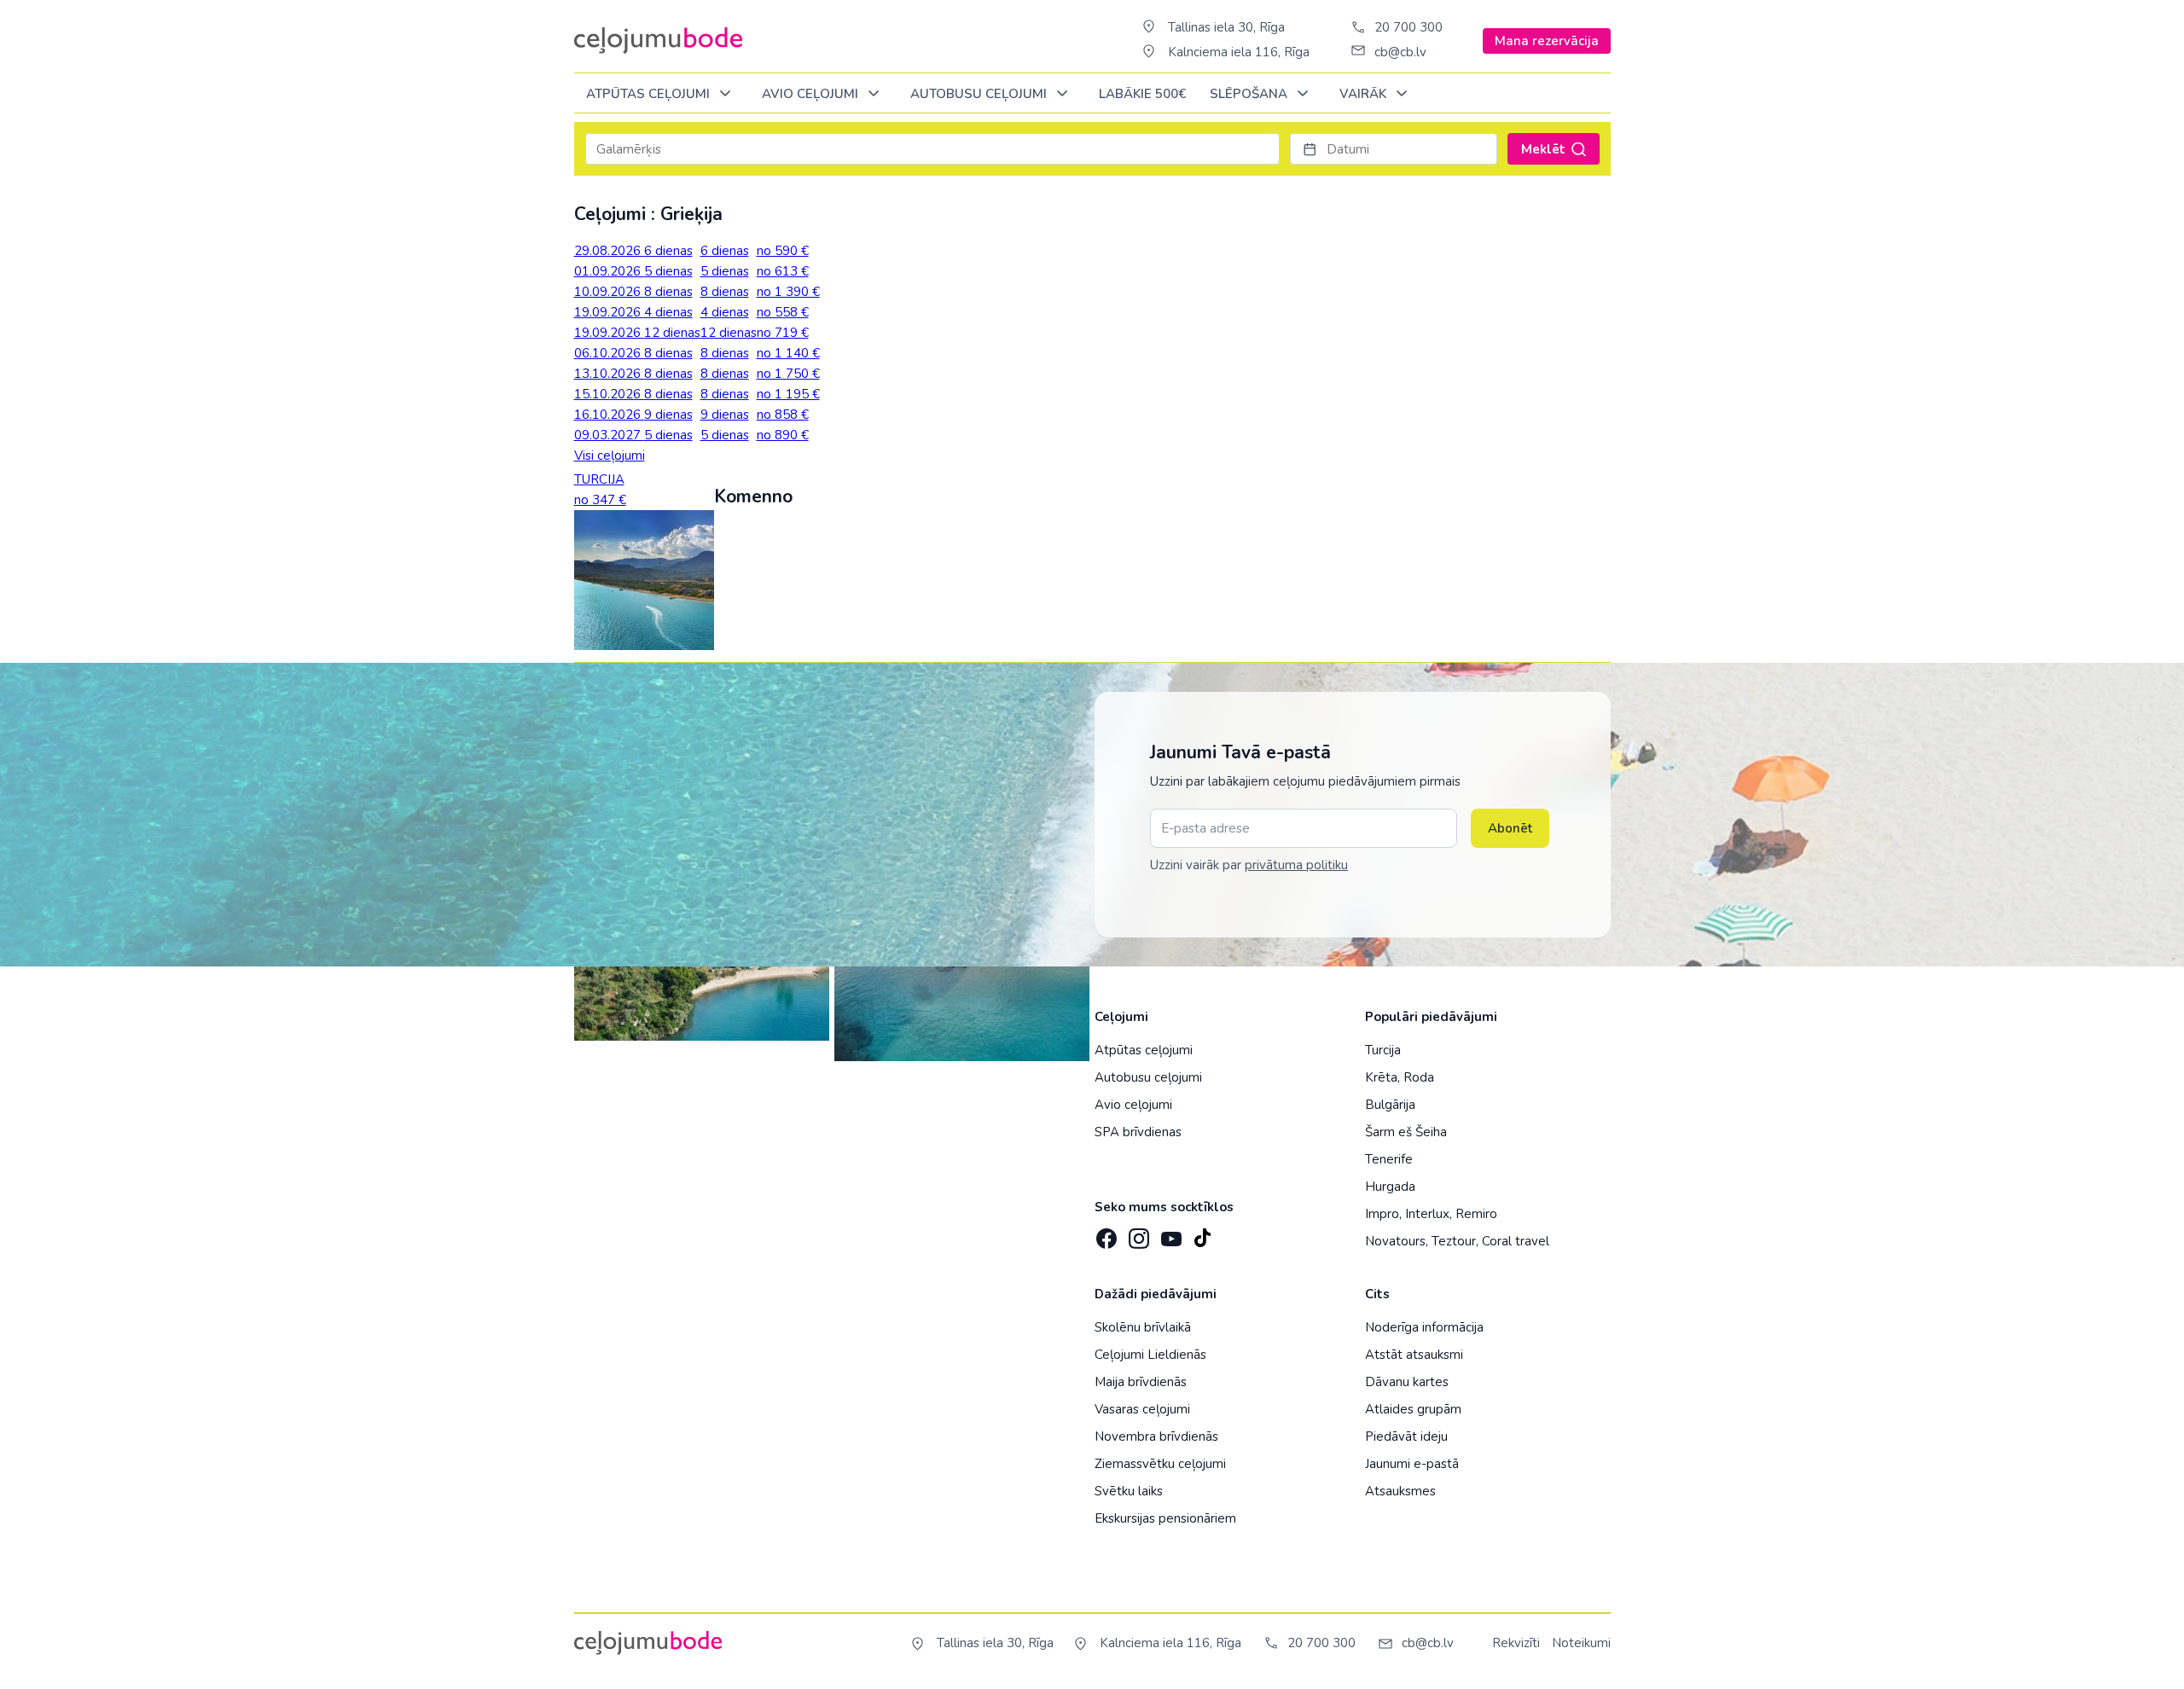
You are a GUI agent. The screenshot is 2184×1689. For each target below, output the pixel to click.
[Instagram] (1137, 1233)
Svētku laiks (1129, 1491)
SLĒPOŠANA (1250, 94)
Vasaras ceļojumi (1142, 1409)
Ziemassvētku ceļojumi (1160, 1464)
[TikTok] (1202, 1233)
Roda (1419, 1077)
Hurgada (1390, 1187)
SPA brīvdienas (1138, 1132)
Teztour (1454, 1241)
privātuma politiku (1296, 865)
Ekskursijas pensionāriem (1165, 1518)
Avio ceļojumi (1133, 1105)
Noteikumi (1581, 1643)
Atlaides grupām (1413, 1409)
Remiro (1476, 1214)
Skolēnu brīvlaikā (1143, 1327)
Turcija (1383, 1050)
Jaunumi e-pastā (1412, 1464)
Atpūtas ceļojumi (650, 94)
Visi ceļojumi (610, 456)
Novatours (1395, 1241)
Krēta (1381, 1077)
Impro (1382, 1214)
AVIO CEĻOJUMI (812, 94)
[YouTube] (1170, 1233)
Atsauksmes (1400, 1491)
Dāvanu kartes (1407, 1382)
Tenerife (1389, 1159)
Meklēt (1543, 149)
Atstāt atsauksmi (1414, 1355)
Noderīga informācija (1424, 1327)
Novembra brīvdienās (1156, 1437)
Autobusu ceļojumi (1148, 1077)
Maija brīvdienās (1141, 1382)
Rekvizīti (1516, 1643)
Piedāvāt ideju (1406, 1437)
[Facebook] (1105, 1233)
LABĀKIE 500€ (1142, 94)
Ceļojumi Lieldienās (1150, 1355)
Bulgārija (1390, 1105)
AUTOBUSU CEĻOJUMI (980, 94)
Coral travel (1516, 1241)
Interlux (1427, 1214)
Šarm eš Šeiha (1406, 1132)
